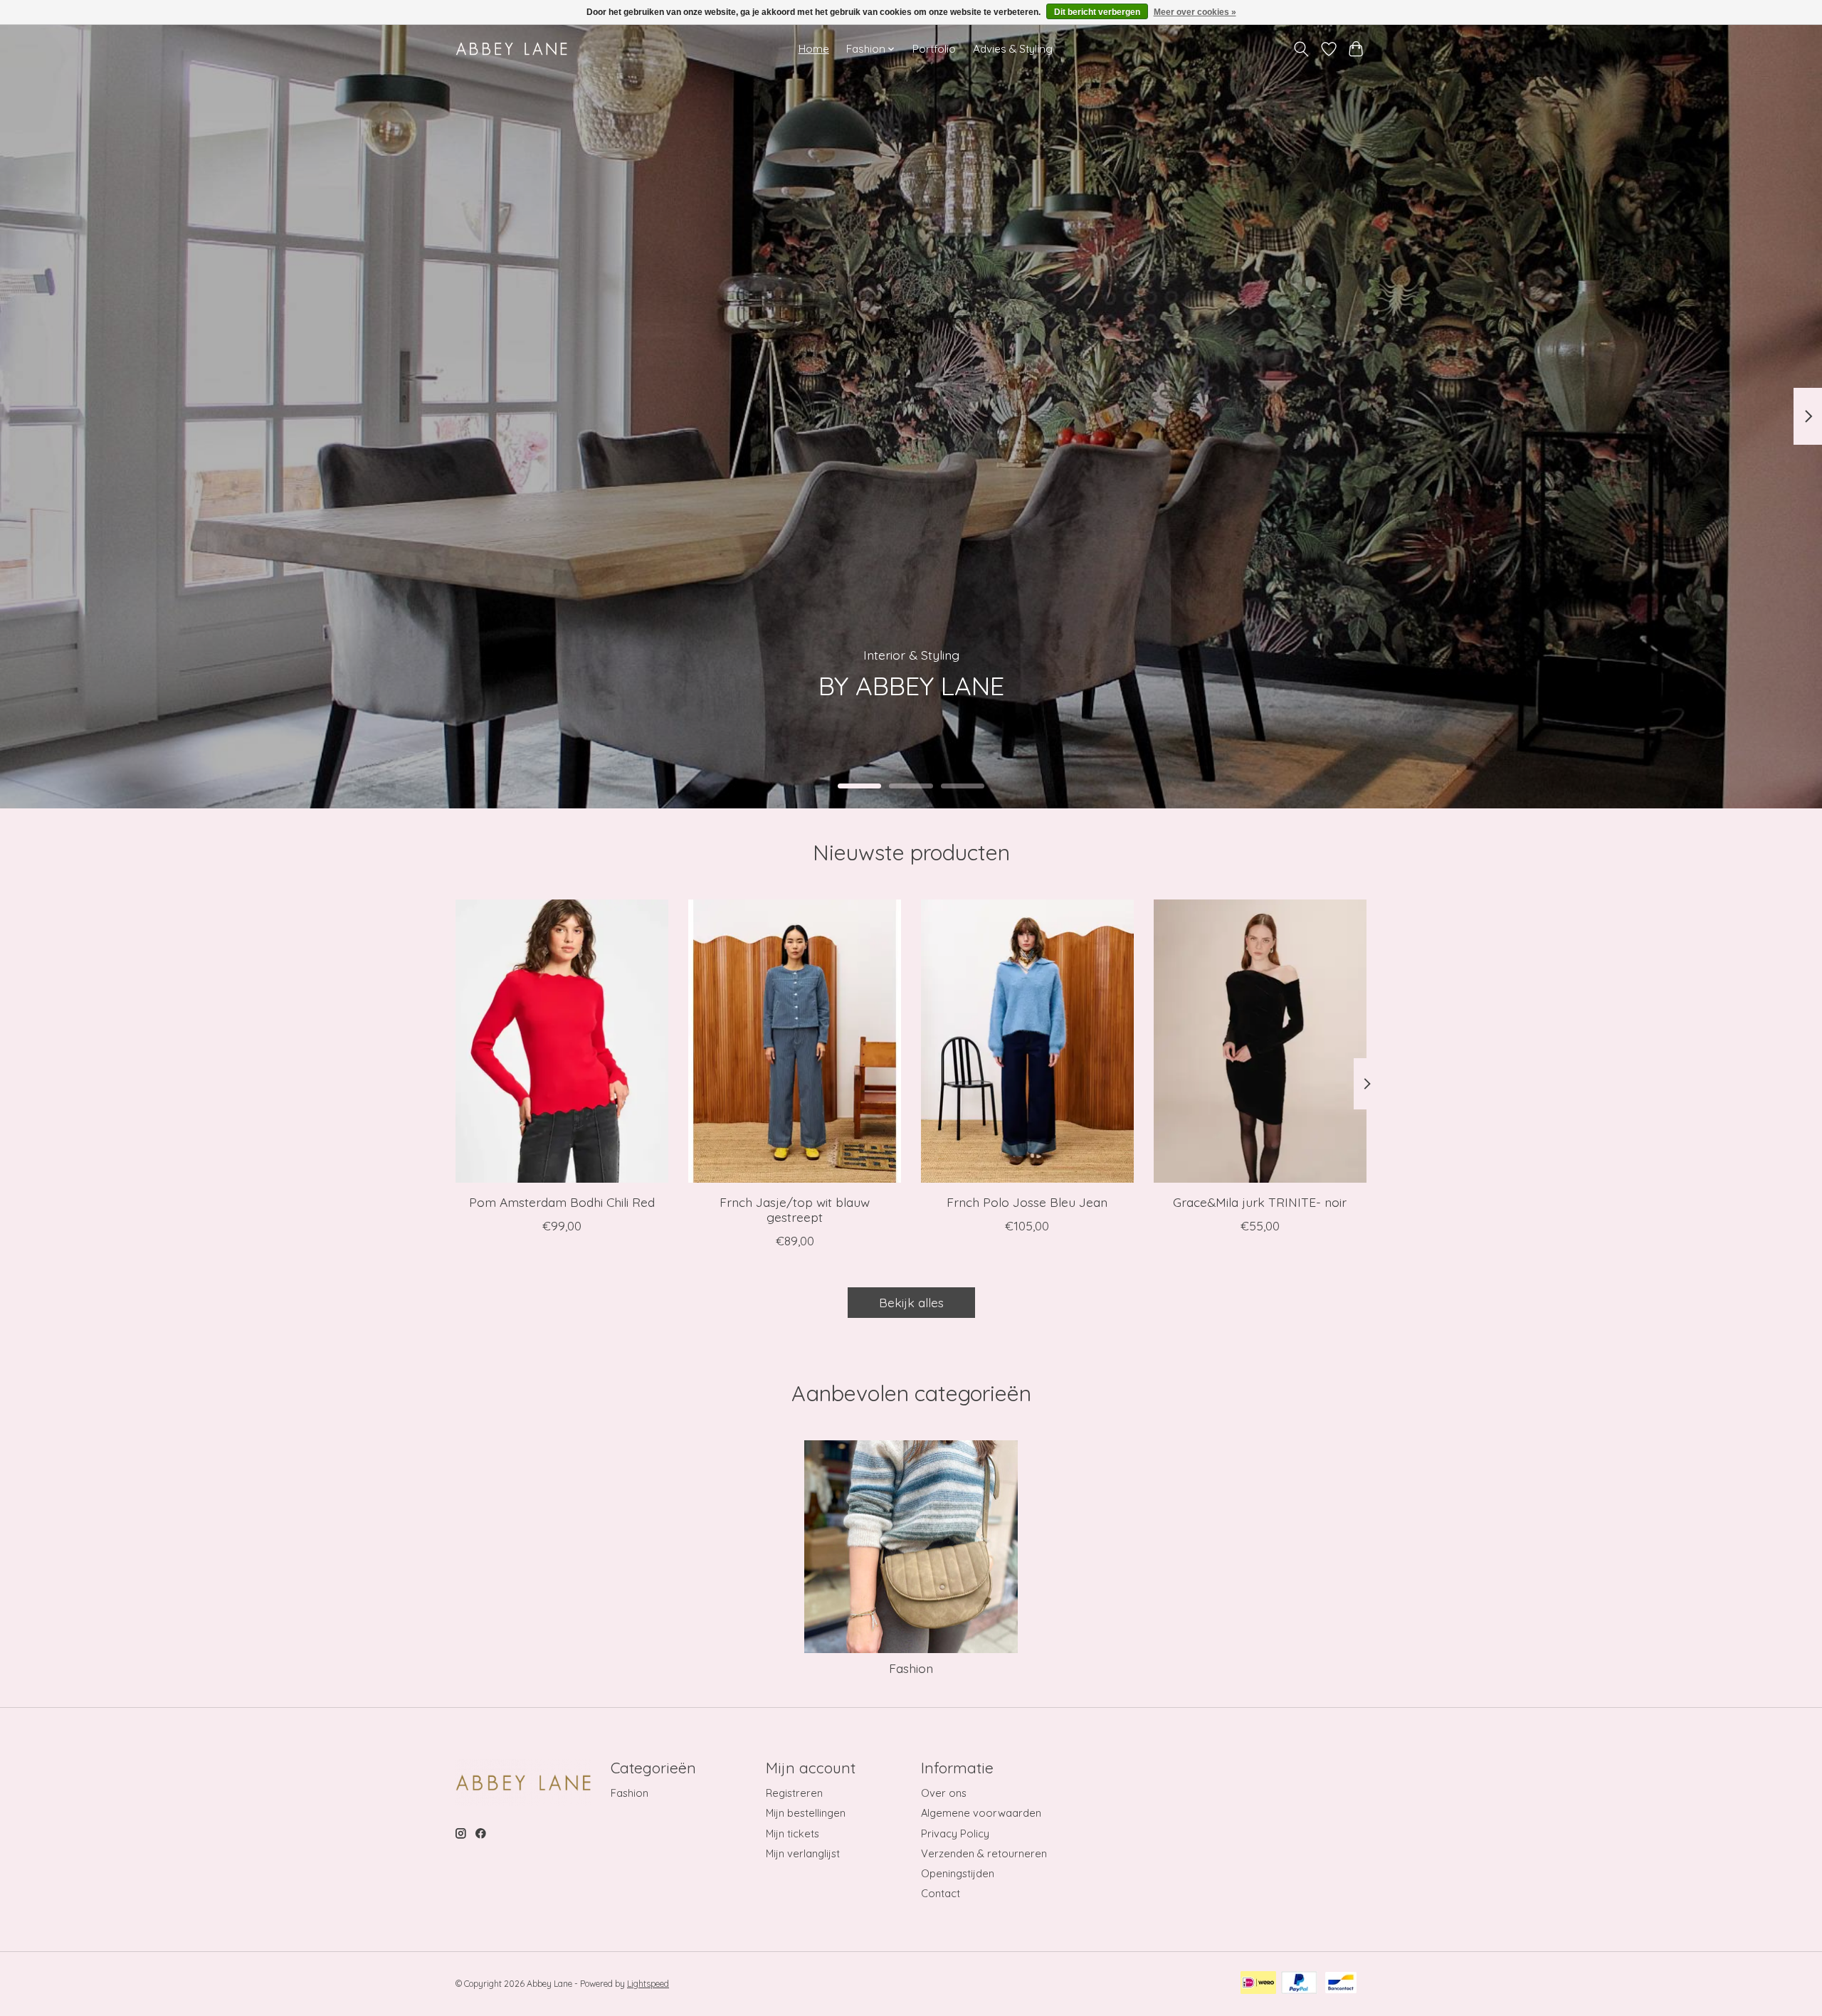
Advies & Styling (1013, 49)
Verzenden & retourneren (984, 1853)
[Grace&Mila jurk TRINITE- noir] (1260, 1041)
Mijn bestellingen (806, 1813)
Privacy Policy (955, 1833)
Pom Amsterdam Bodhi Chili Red (562, 1201)
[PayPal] (1299, 1984)
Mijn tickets (792, 1833)
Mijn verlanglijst (803, 1853)
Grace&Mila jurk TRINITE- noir (1260, 1201)
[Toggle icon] (1301, 49)
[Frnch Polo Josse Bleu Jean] (1027, 1041)
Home (814, 49)
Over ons (944, 1793)
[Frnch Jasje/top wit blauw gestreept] (795, 1041)
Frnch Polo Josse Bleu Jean (1027, 1201)
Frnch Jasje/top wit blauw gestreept (795, 1209)
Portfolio (934, 49)
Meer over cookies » (1195, 12)
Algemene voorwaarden (981, 1813)
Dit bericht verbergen (1097, 12)
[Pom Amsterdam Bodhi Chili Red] (562, 1041)
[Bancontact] (1341, 1984)
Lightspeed (648, 1984)
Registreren (794, 1793)
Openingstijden (958, 1873)
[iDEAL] (1258, 1984)
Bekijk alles (911, 1302)
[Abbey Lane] (511, 49)
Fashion (911, 1668)
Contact (941, 1893)
